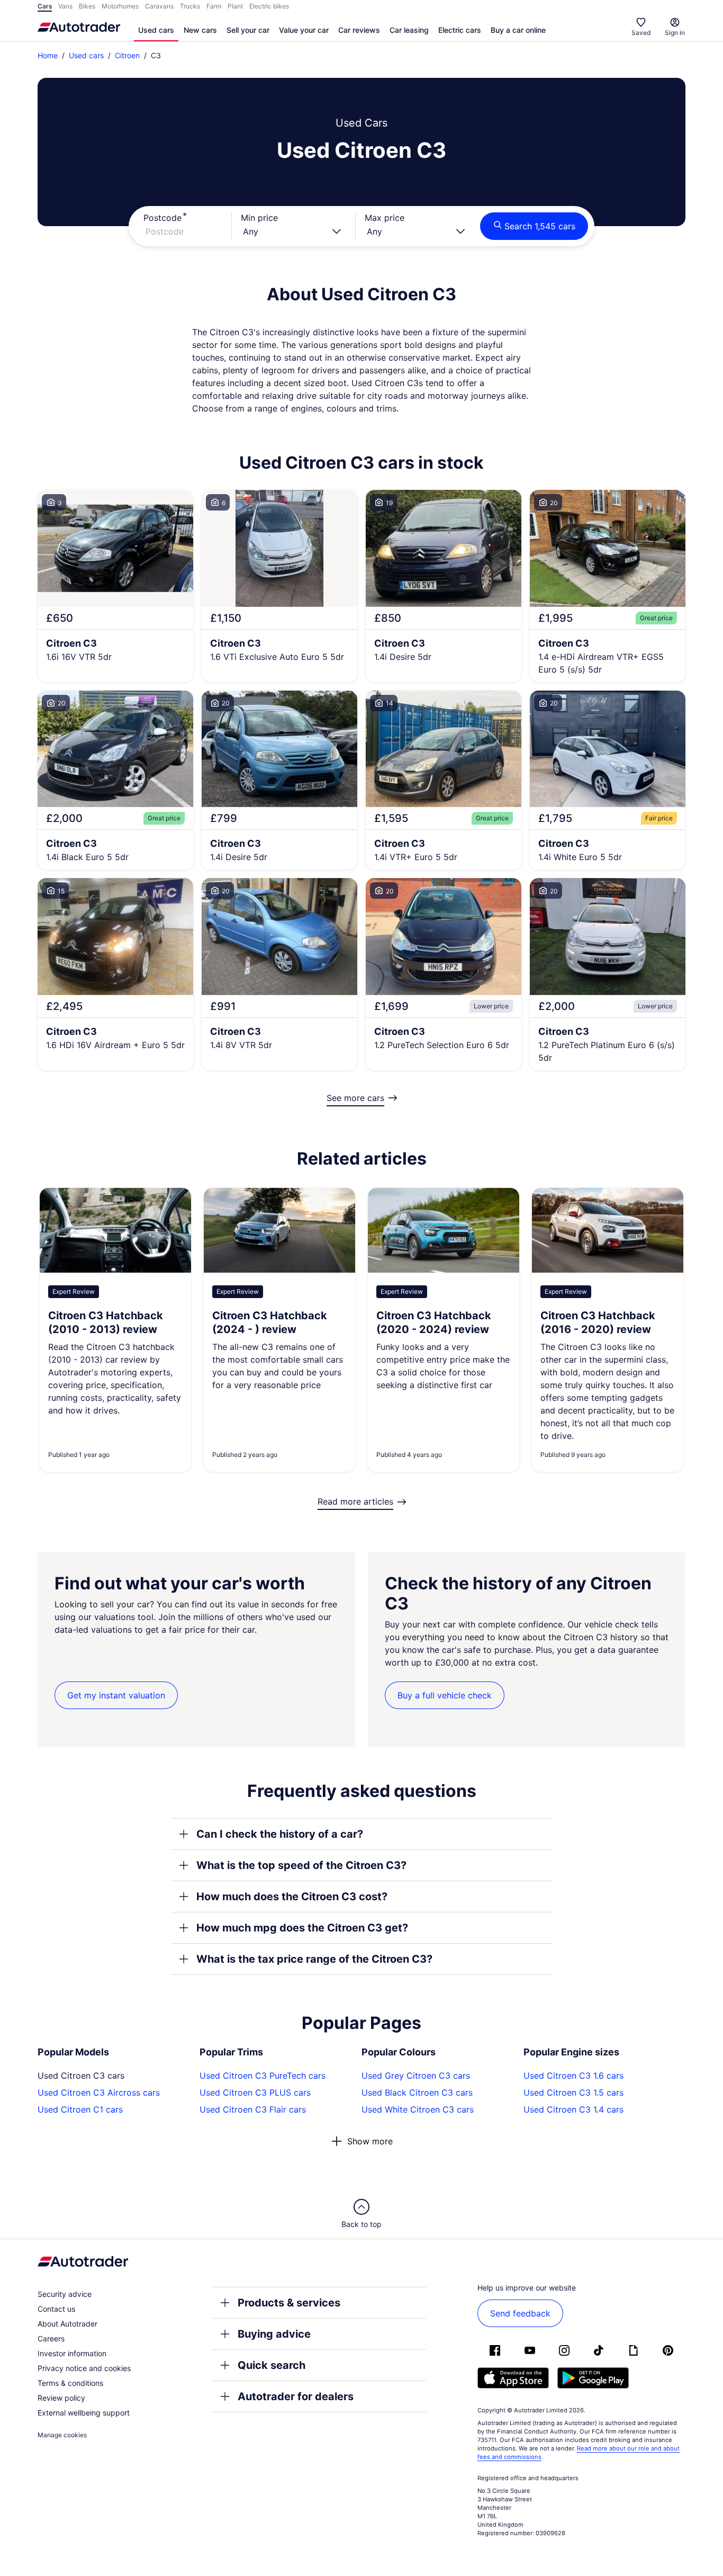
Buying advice (274, 2334)
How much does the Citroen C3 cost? (292, 1897)
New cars (200, 30)
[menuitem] (156, 31)
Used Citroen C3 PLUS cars (255, 2092)
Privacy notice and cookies (84, 2368)
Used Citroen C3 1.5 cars (573, 2092)
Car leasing (409, 30)
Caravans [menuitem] (159, 6)
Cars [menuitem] (45, 6)
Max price (385, 218)
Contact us (56, 2309)
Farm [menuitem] (214, 6)
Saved (641, 33)
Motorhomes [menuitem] (120, 6)
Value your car (304, 30)
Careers (51, 2338)
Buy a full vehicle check (445, 1695)
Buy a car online (518, 30)
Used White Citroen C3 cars (418, 2109)
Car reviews (359, 30)
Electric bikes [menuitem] (269, 6)
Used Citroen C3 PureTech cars (263, 2076)
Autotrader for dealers (296, 2396)
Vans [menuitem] (65, 6)
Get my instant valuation (116, 1695)
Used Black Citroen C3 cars (417, 2092)
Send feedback (520, 2313)
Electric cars (460, 30)
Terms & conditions (70, 2383)
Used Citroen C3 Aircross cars (99, 2092)
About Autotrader (67, 2324)
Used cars (156, 30)
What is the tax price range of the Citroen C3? (314, 1959)
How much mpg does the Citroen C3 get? (302, 1928)
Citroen (127, 55)
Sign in (675, 33)
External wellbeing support (84, 2413)
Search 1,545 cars (540, 226)
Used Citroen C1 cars (80, 2109)
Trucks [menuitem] (190, 6)
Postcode (162, 218)
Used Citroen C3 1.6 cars (573, 2076)
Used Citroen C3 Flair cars (253, 2109)
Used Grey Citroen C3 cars (416, 2076)
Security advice (65, 2294)
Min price (259, 218)
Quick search (272, 2365)
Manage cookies (62, 2435)
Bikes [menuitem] (87, 6)
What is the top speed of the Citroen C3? (301, 1865)
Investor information (72, 2353)
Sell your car (248, 30)
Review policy (61, 2398)
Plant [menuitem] (235, 6)
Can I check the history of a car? (280, 1834)
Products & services (289, 2303)
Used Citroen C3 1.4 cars (573, 2109)
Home (48, 55)
